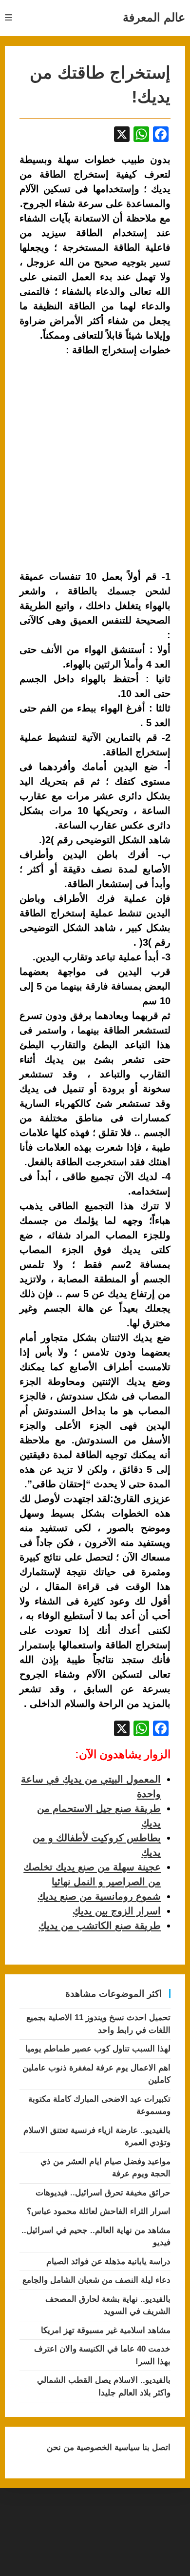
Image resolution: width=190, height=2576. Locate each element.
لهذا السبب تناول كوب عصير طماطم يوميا (98, 2049)
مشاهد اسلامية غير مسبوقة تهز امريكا (106, 2330)
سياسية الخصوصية (107, 2447)
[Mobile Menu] (9, 18)
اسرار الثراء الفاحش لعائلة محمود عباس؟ (99, 2211)
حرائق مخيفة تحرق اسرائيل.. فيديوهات (103, 2193)
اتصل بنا (155, 2447)
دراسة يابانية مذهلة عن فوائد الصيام (108, 2262)
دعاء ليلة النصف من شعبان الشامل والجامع (96, 2280)
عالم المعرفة (154, 17)
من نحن (60, 2447)
